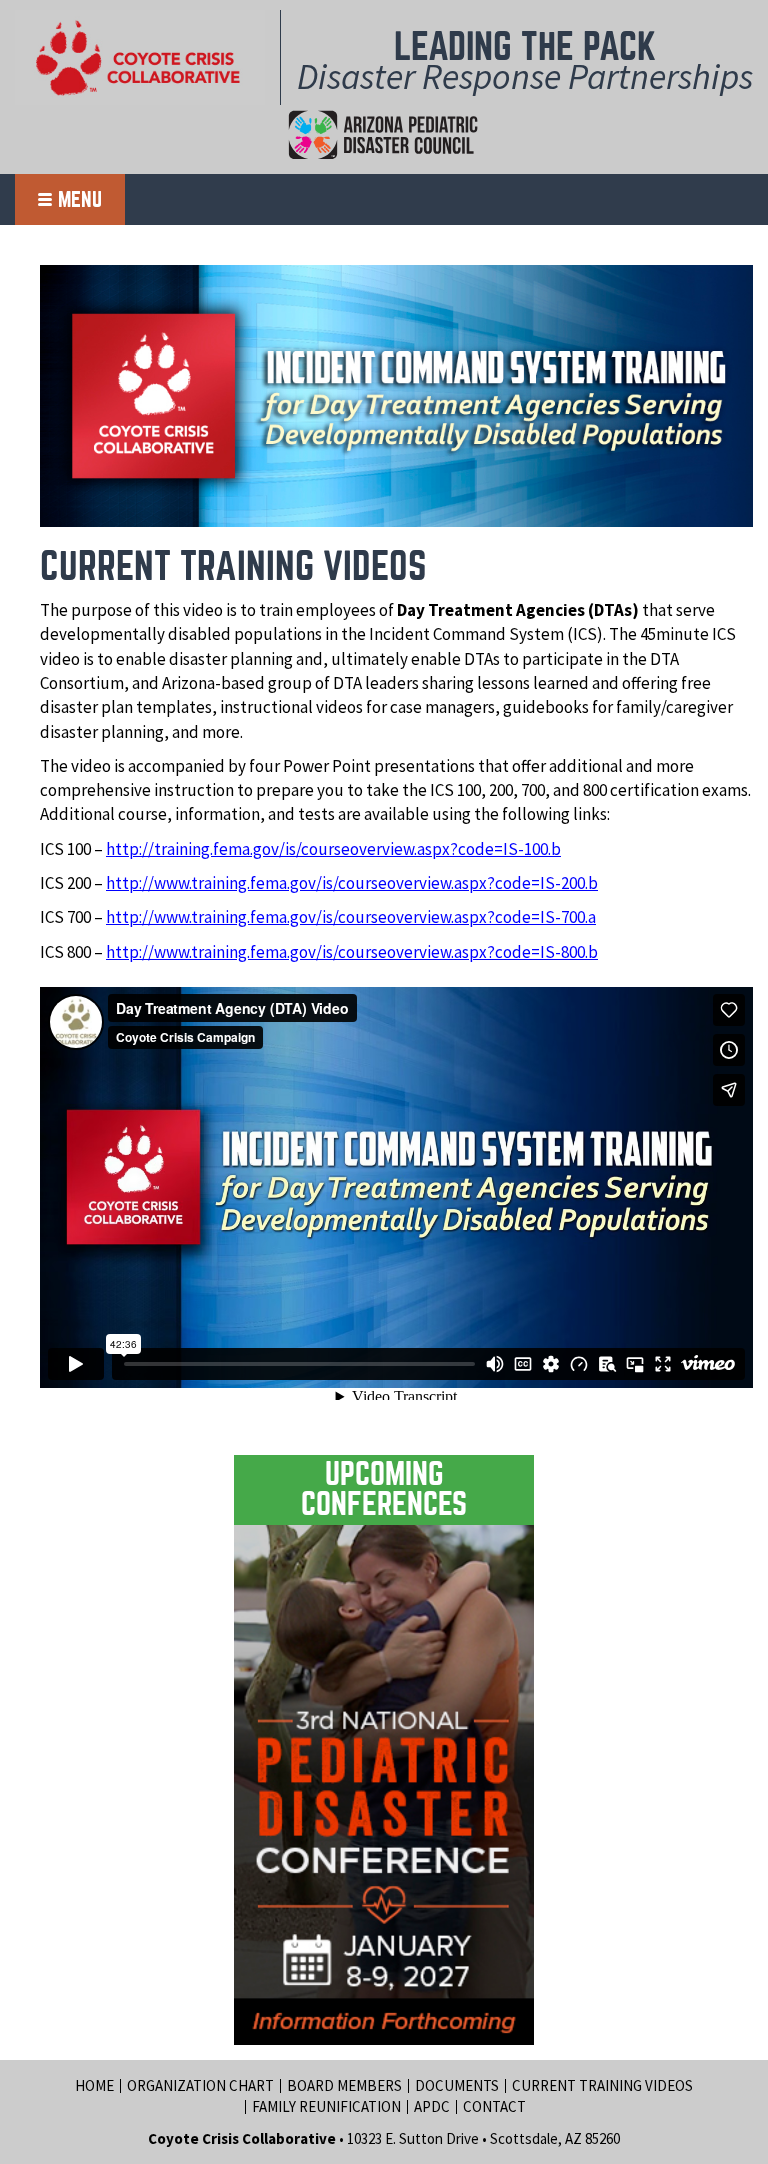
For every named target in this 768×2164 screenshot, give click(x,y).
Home (94, 2085)
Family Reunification (326, 2106)
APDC (432, 2106)
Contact (494, 2106)
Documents (457, 2085)
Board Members (344, 2085)
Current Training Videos (602, 2085)
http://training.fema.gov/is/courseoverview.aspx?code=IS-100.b (333, 849)
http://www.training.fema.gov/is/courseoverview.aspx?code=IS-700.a (351, 917)
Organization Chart (200, 2085)
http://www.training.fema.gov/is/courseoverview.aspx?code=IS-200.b (352, 883)
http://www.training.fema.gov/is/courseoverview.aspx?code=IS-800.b (352, 952)
